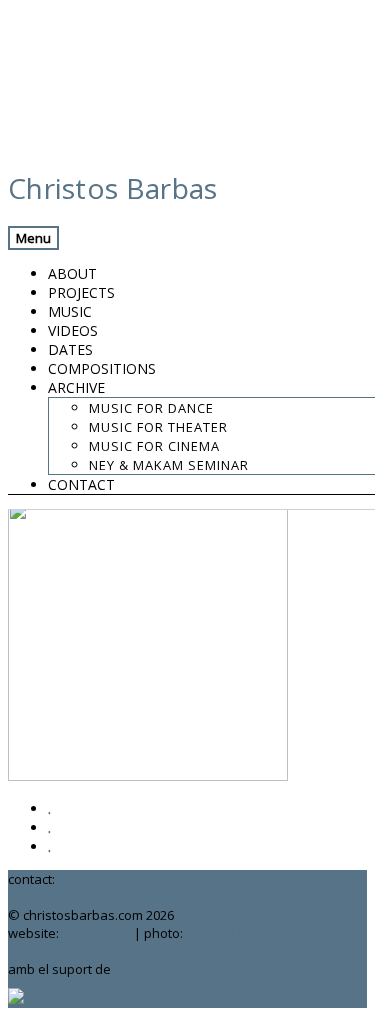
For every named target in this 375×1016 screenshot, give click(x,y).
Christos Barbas (113, 188)
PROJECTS (81, 292)
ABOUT (72, 273)
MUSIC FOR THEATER (158, 427)
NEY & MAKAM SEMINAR (169, 465)
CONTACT (81, 484)
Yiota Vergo (96, 933)
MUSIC (70, 311)
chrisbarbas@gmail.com (130, 879)
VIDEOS (73, 330)
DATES (70, 349)
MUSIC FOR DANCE (151, 408)
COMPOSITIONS (102, 368)
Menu (33, 238)
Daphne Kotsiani (236, 933)
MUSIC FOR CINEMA (154, 446)
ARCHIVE (76, 387)
